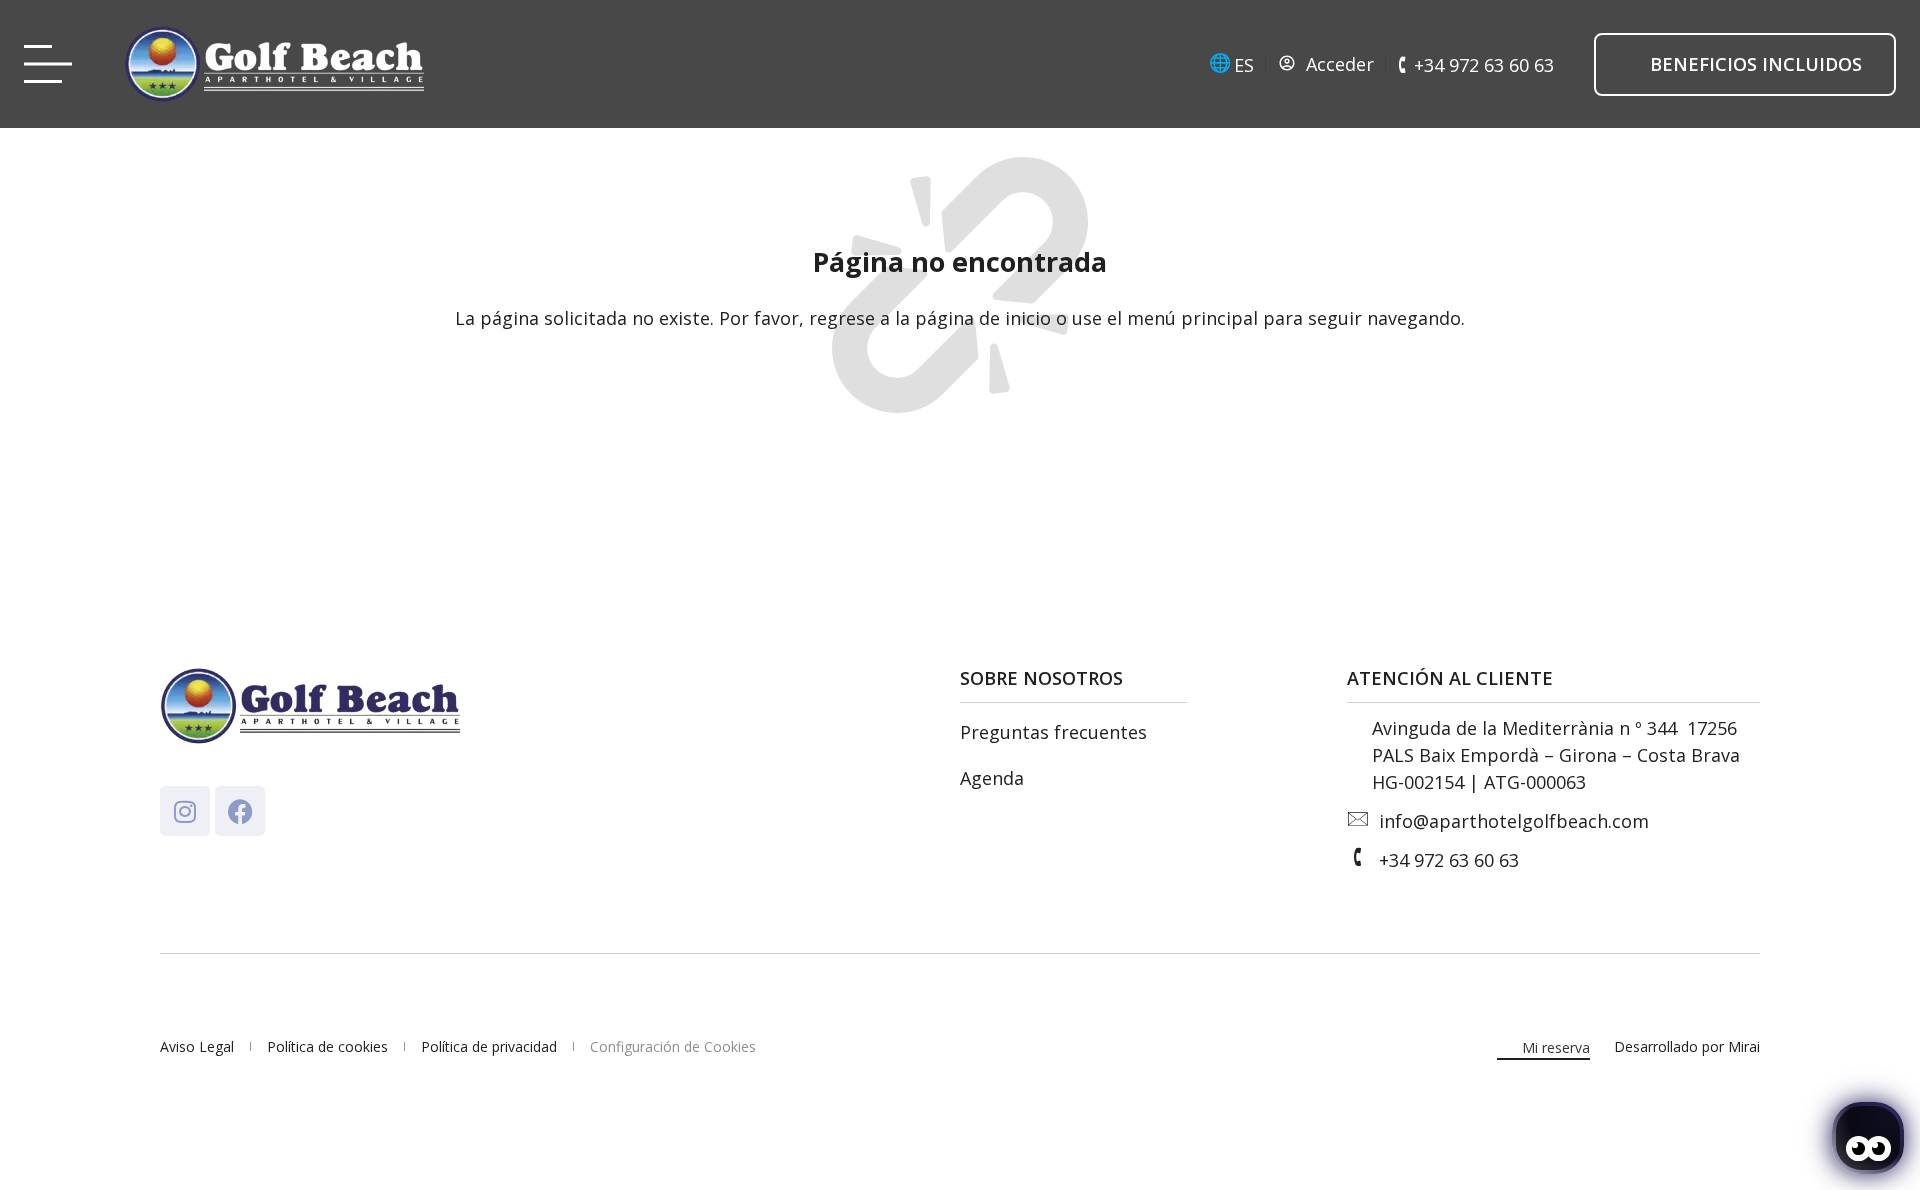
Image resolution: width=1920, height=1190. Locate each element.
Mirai (1744, 1046)
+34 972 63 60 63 (1449, 860)
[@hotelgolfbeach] (185, 811)
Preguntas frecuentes (1053, 732)
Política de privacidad (489, 1046)
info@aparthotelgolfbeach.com (1514, 821)
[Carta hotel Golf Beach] (54, 64)
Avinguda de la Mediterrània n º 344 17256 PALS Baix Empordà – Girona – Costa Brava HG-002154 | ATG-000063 (1557, 755)
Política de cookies (327, 1046)
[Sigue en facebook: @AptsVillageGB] (240, 811)
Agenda (992, 778)
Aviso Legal (197, 1046)
